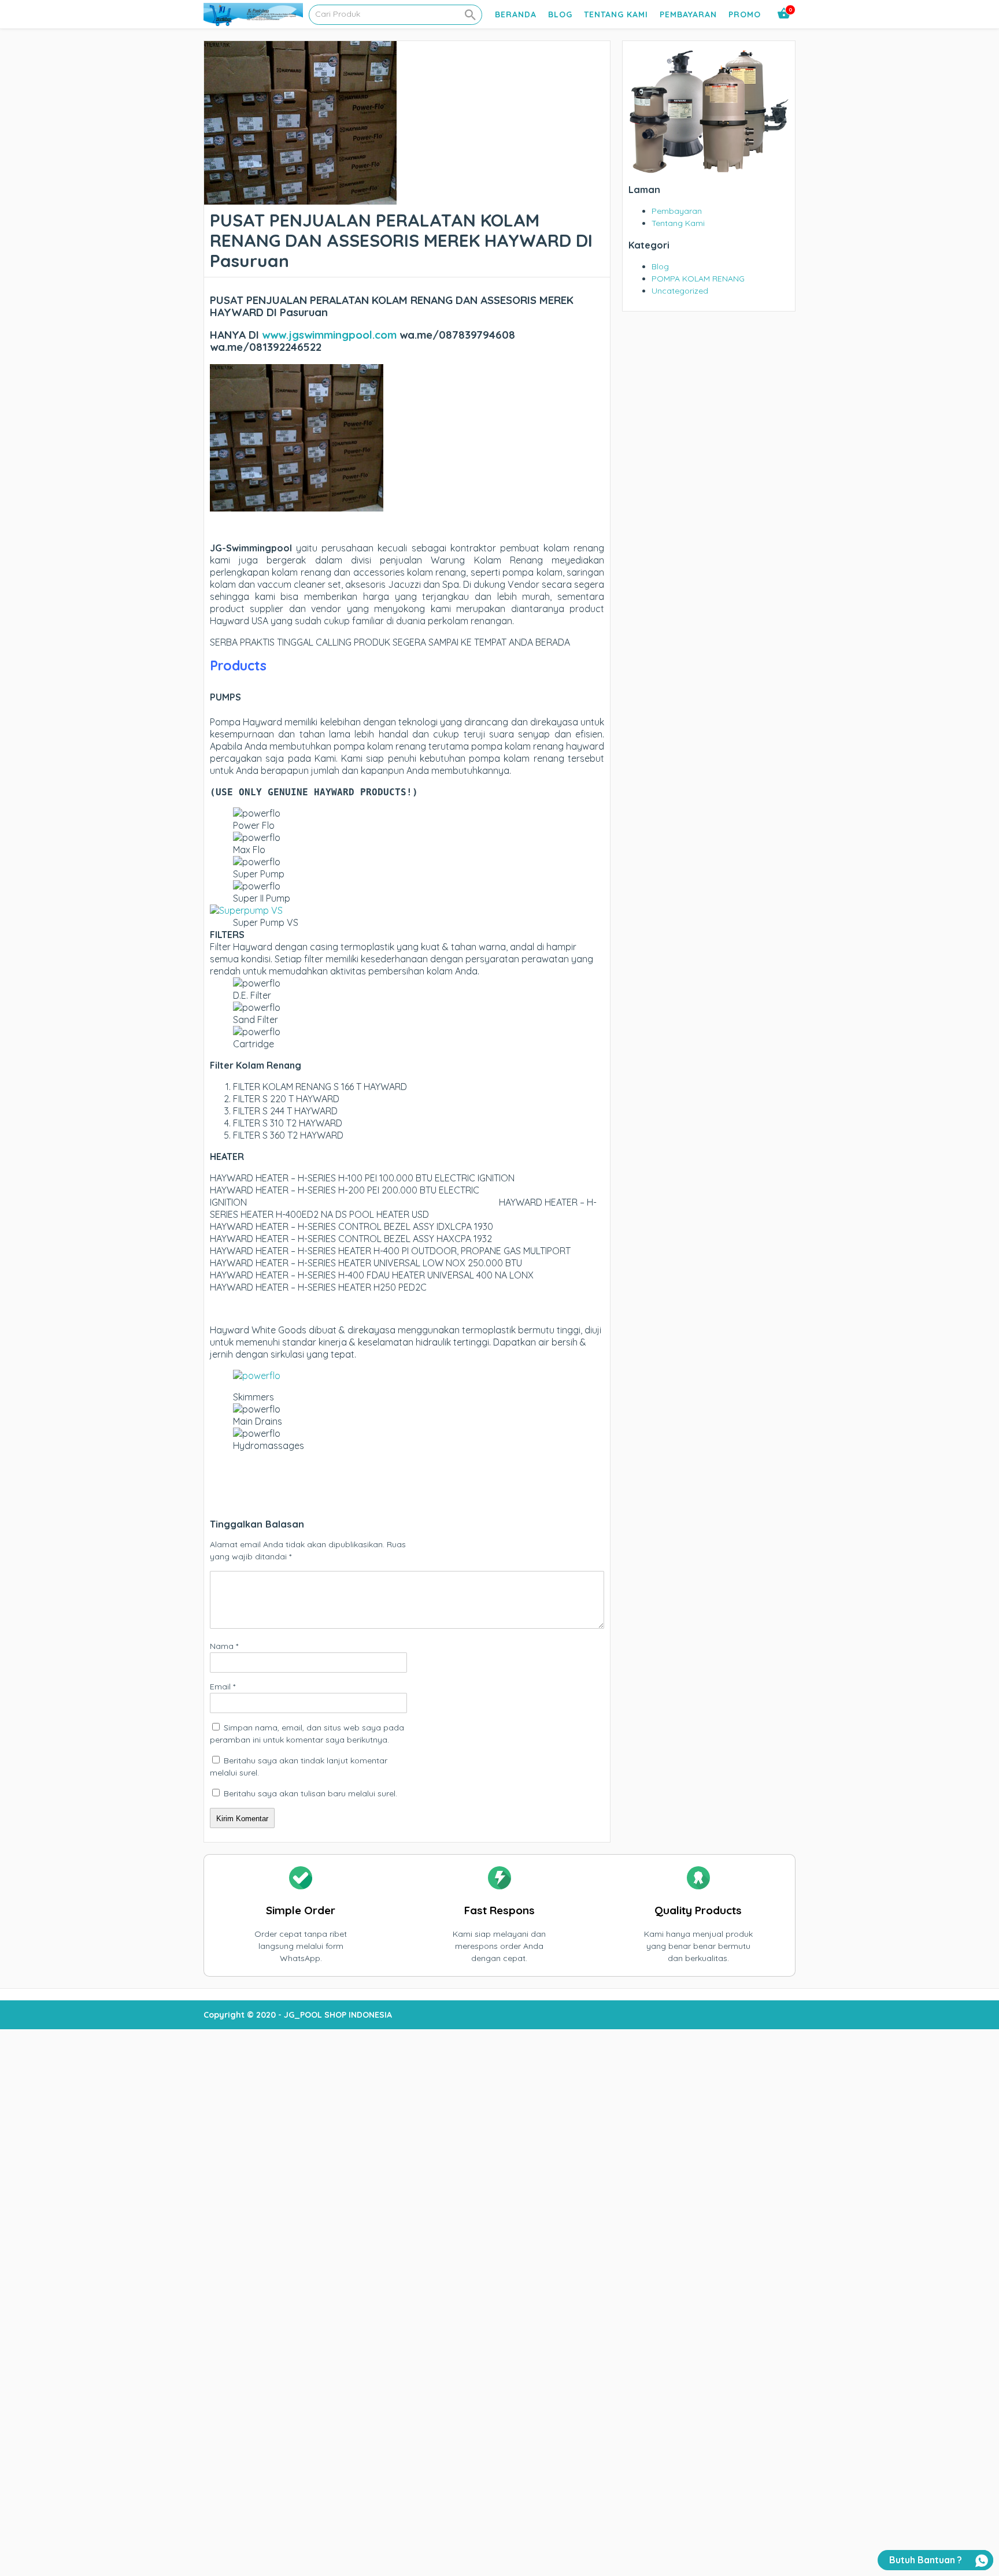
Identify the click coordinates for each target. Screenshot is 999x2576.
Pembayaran (688, 14)
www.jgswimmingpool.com (329, 335)
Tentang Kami (616, 14)
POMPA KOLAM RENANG (698, 279)
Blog (560, 14)
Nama (224, 1646)
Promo (745, 14)
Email (223, 1687)
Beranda (516, 14)
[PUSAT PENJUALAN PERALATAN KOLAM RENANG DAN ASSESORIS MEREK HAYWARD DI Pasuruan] (300, 198)
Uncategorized (680, 291)
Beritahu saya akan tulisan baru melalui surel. (310, 1793)
